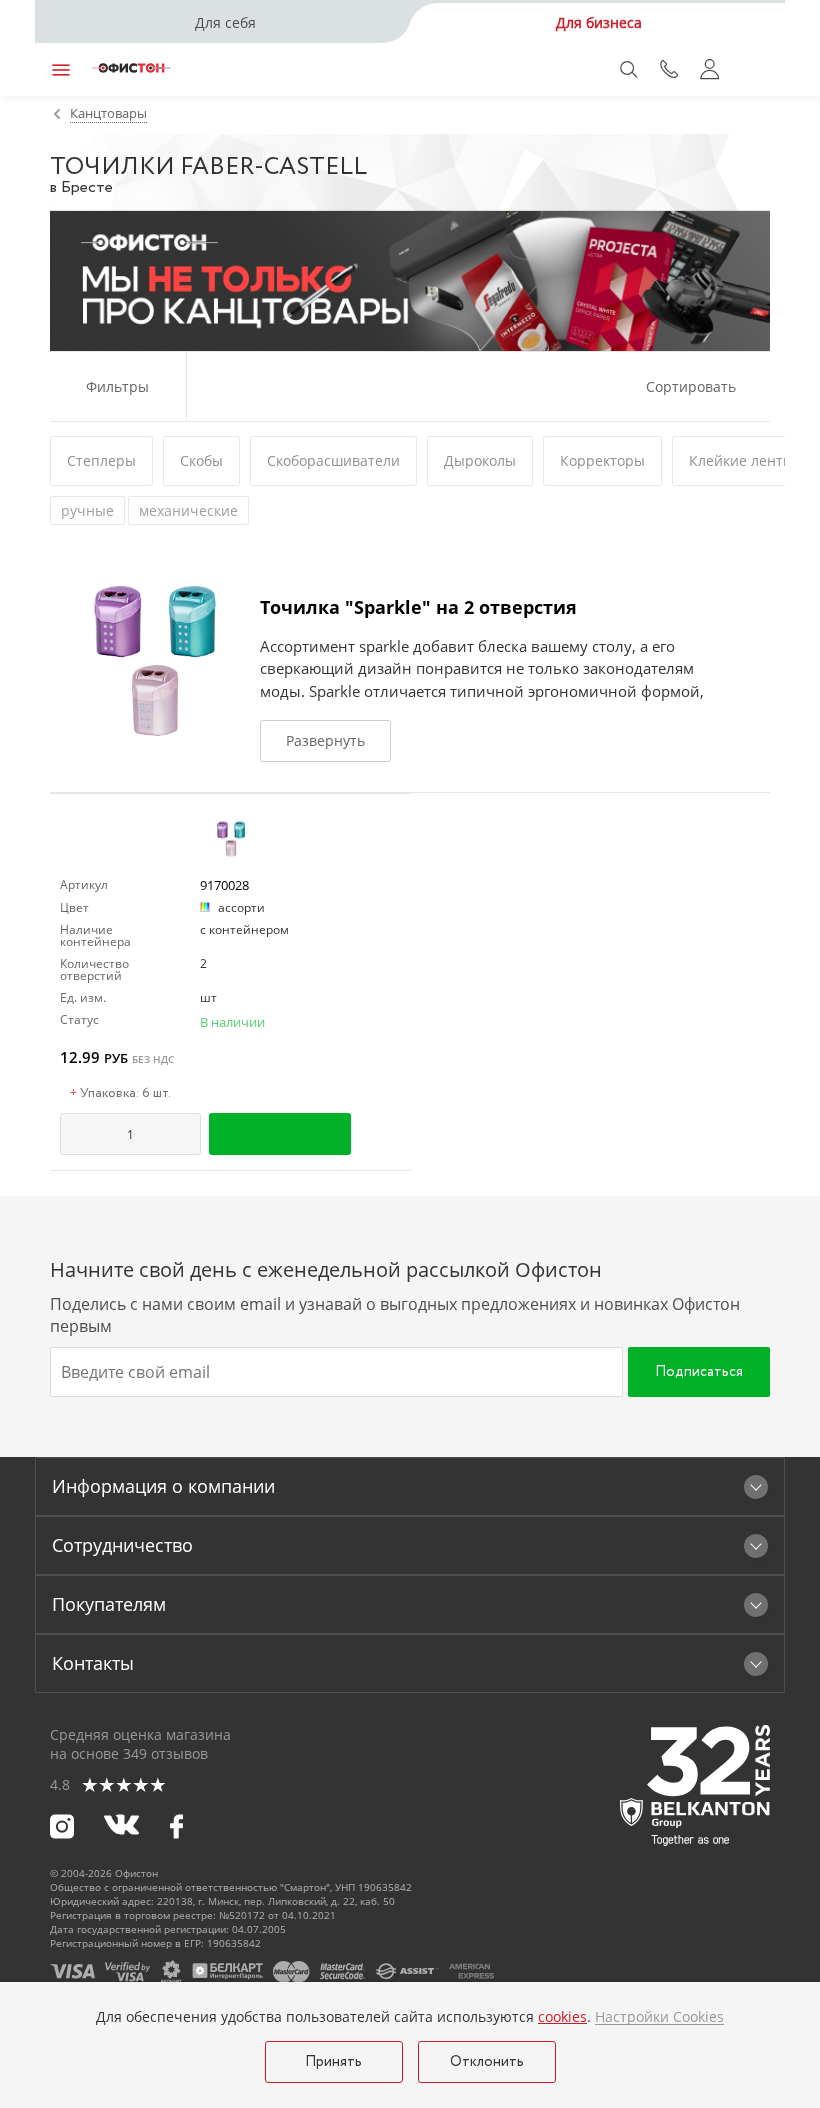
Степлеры (101, 460)
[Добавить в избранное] (392, 1134)
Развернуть (325, 740)
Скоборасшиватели (333, 460)
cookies (562, 2016)
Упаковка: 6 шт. (120, 1094)
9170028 (224, 885)
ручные (87, 510)
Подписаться (699, 1372)
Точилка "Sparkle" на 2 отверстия (418, 607)
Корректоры (602, 460)
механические (188, 510)
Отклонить (487, 2062)
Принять (333, 2062)
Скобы (201, 460)
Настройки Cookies (659, 2017)
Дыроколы (480, 460)
